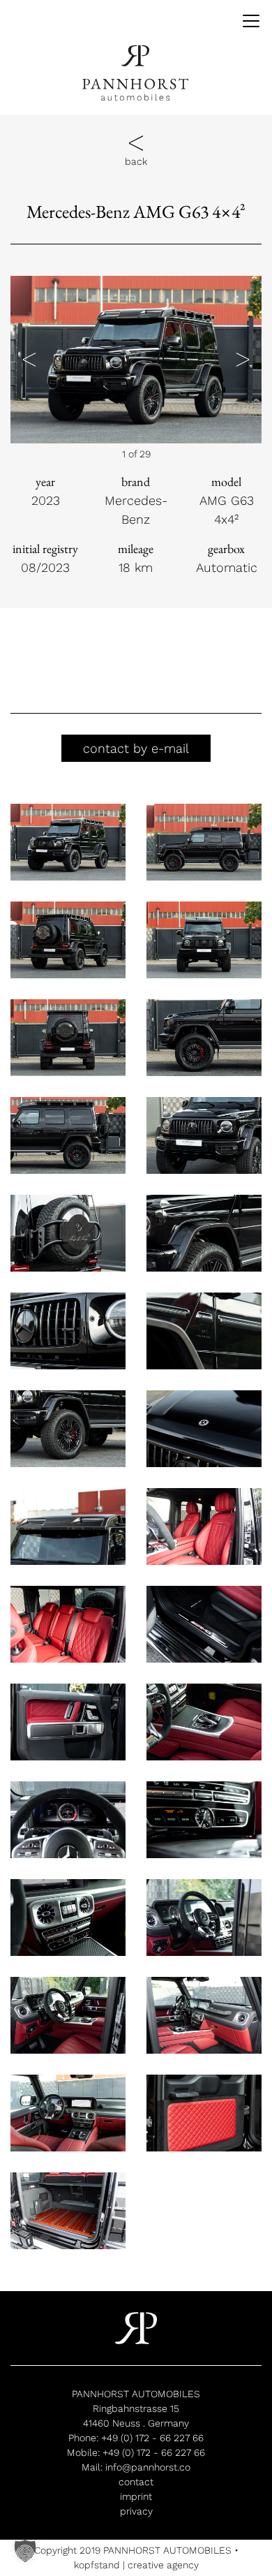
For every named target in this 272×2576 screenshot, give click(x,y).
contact (136, 2482)
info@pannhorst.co (148, 2467)
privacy (136, 2511)
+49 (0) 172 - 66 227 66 (152, 2438)
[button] (29, 360)
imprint (136, 2496)
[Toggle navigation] (246, 21)
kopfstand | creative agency (136, 2565)
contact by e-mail (136, 748)
